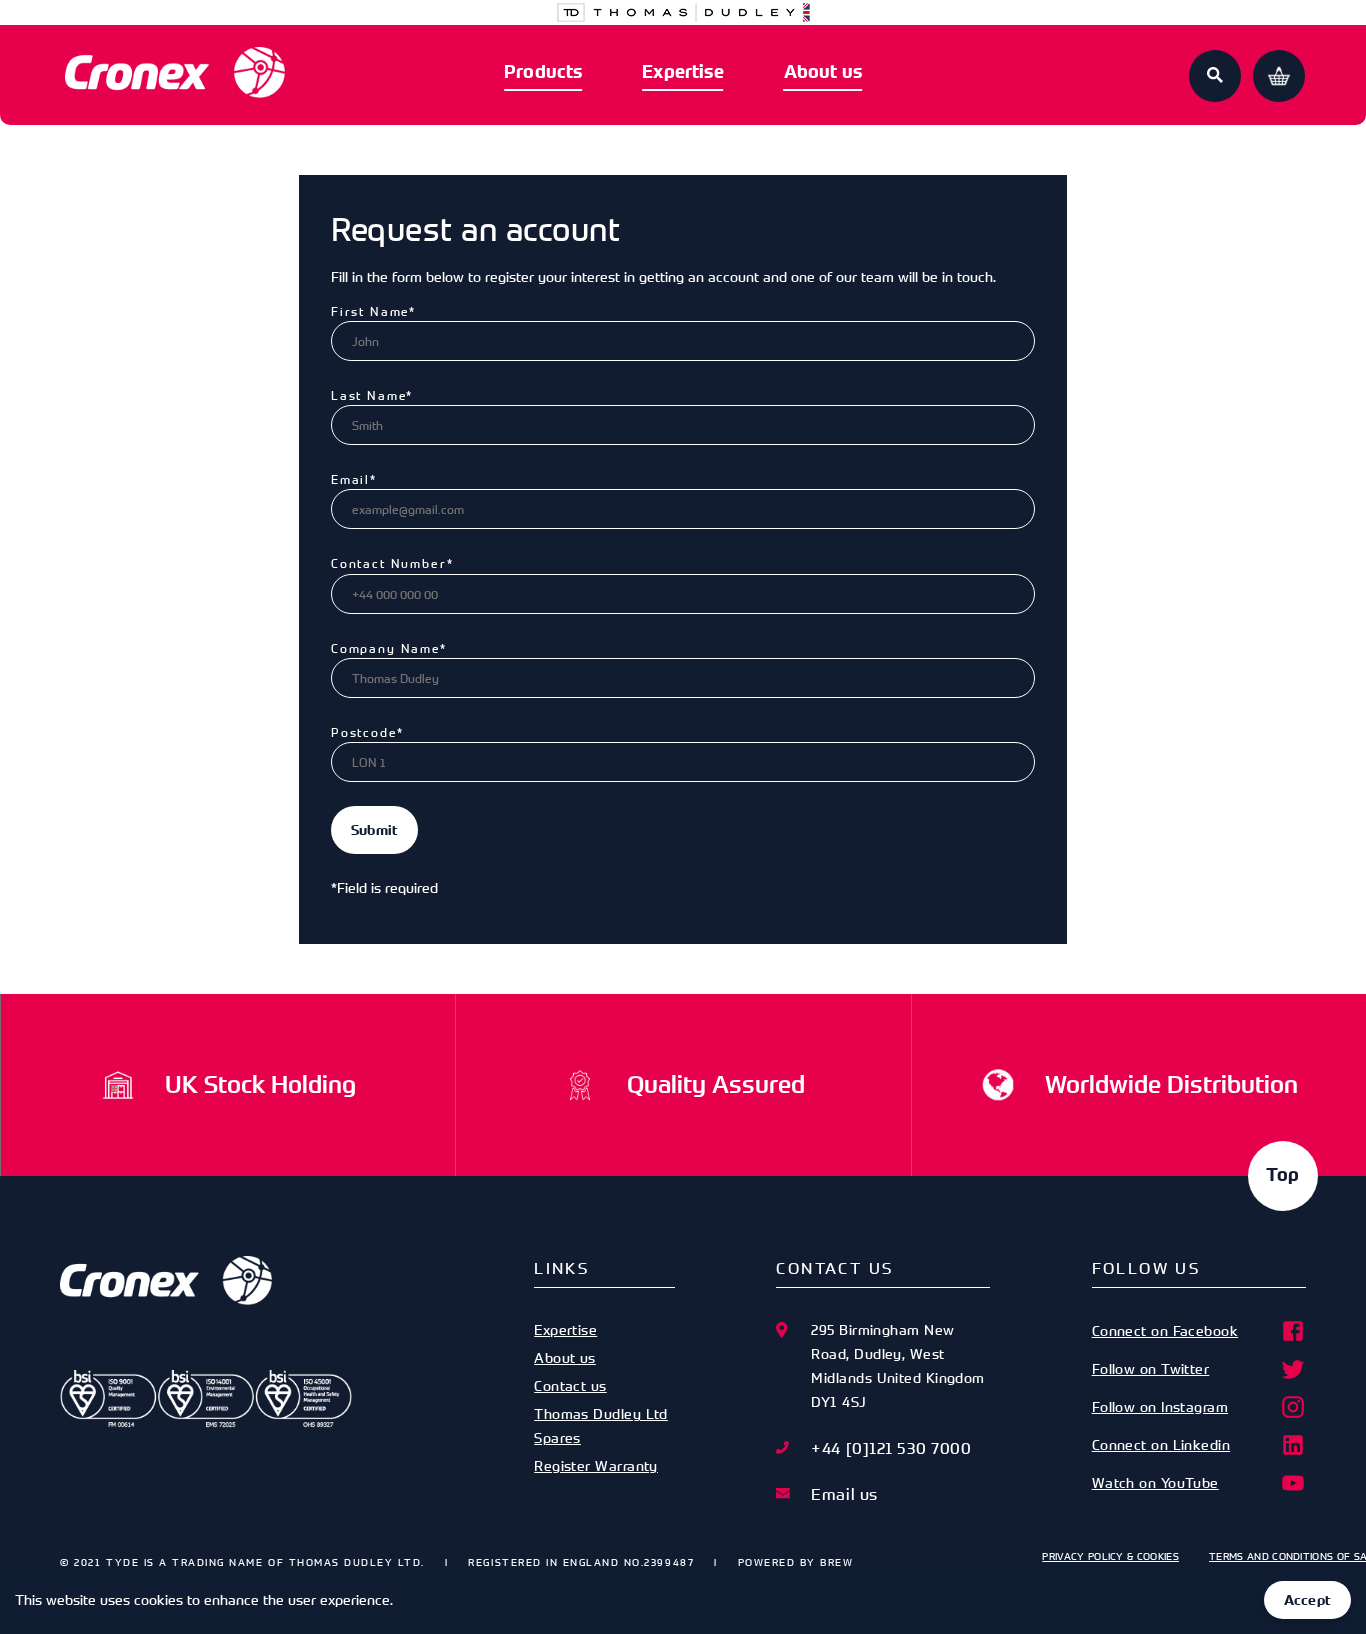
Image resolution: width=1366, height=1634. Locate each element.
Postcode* (367, 732)
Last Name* (372, 395)
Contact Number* (392, 563)
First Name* (373, 311)
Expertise (682, 72)
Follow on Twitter (1151, 1368)
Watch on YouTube (1155, 1482)
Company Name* (389, 648)
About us (823, 72)
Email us (844, 1494)
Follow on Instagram (1160, 1406)
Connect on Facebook (1165, 1330)
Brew (836, 1562)
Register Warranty (596, 1465)
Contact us (570, 1385)
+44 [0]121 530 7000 (891, 1448)
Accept (1307, 1600)
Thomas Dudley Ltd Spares (601, 1425)
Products (543, 72)
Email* (354, 479)
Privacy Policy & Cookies (1110, 1556)
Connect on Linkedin (1161, 1444)
